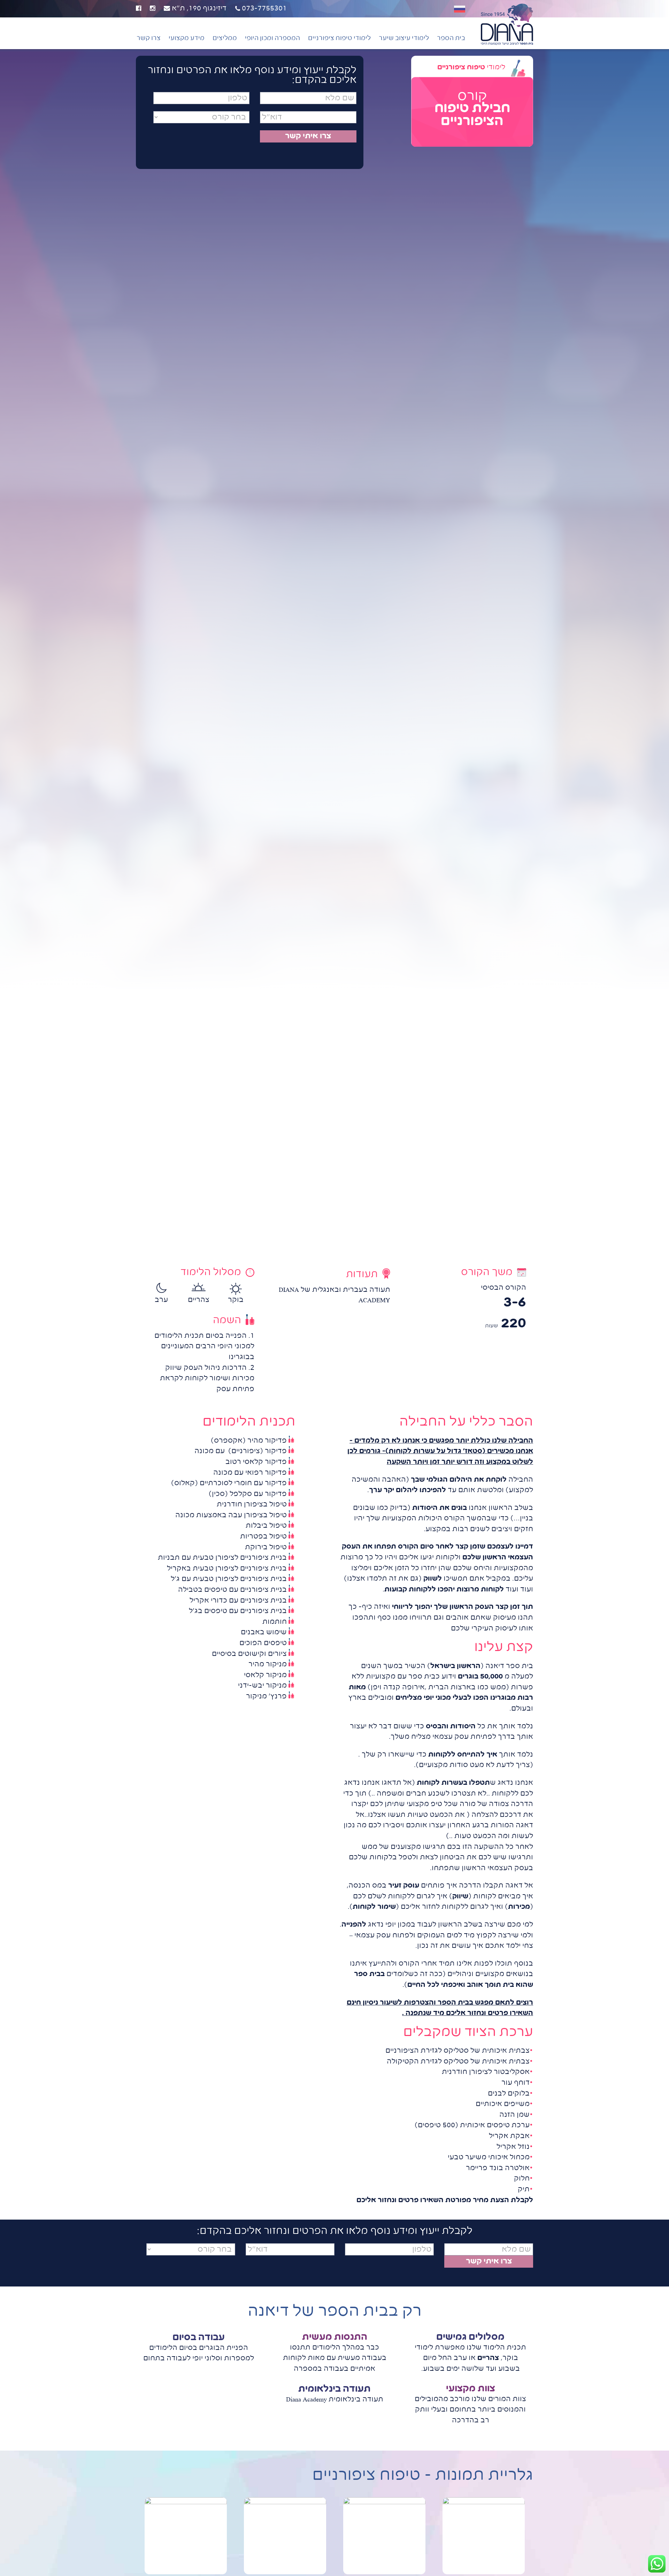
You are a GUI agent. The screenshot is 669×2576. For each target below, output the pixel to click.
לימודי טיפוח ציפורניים (339, 38)
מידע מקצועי (187, 38)
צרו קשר (149, 38)
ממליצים (225, 38)
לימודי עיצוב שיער (404, 38)
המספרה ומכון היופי (272, 38)
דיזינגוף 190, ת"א (198, 9)
